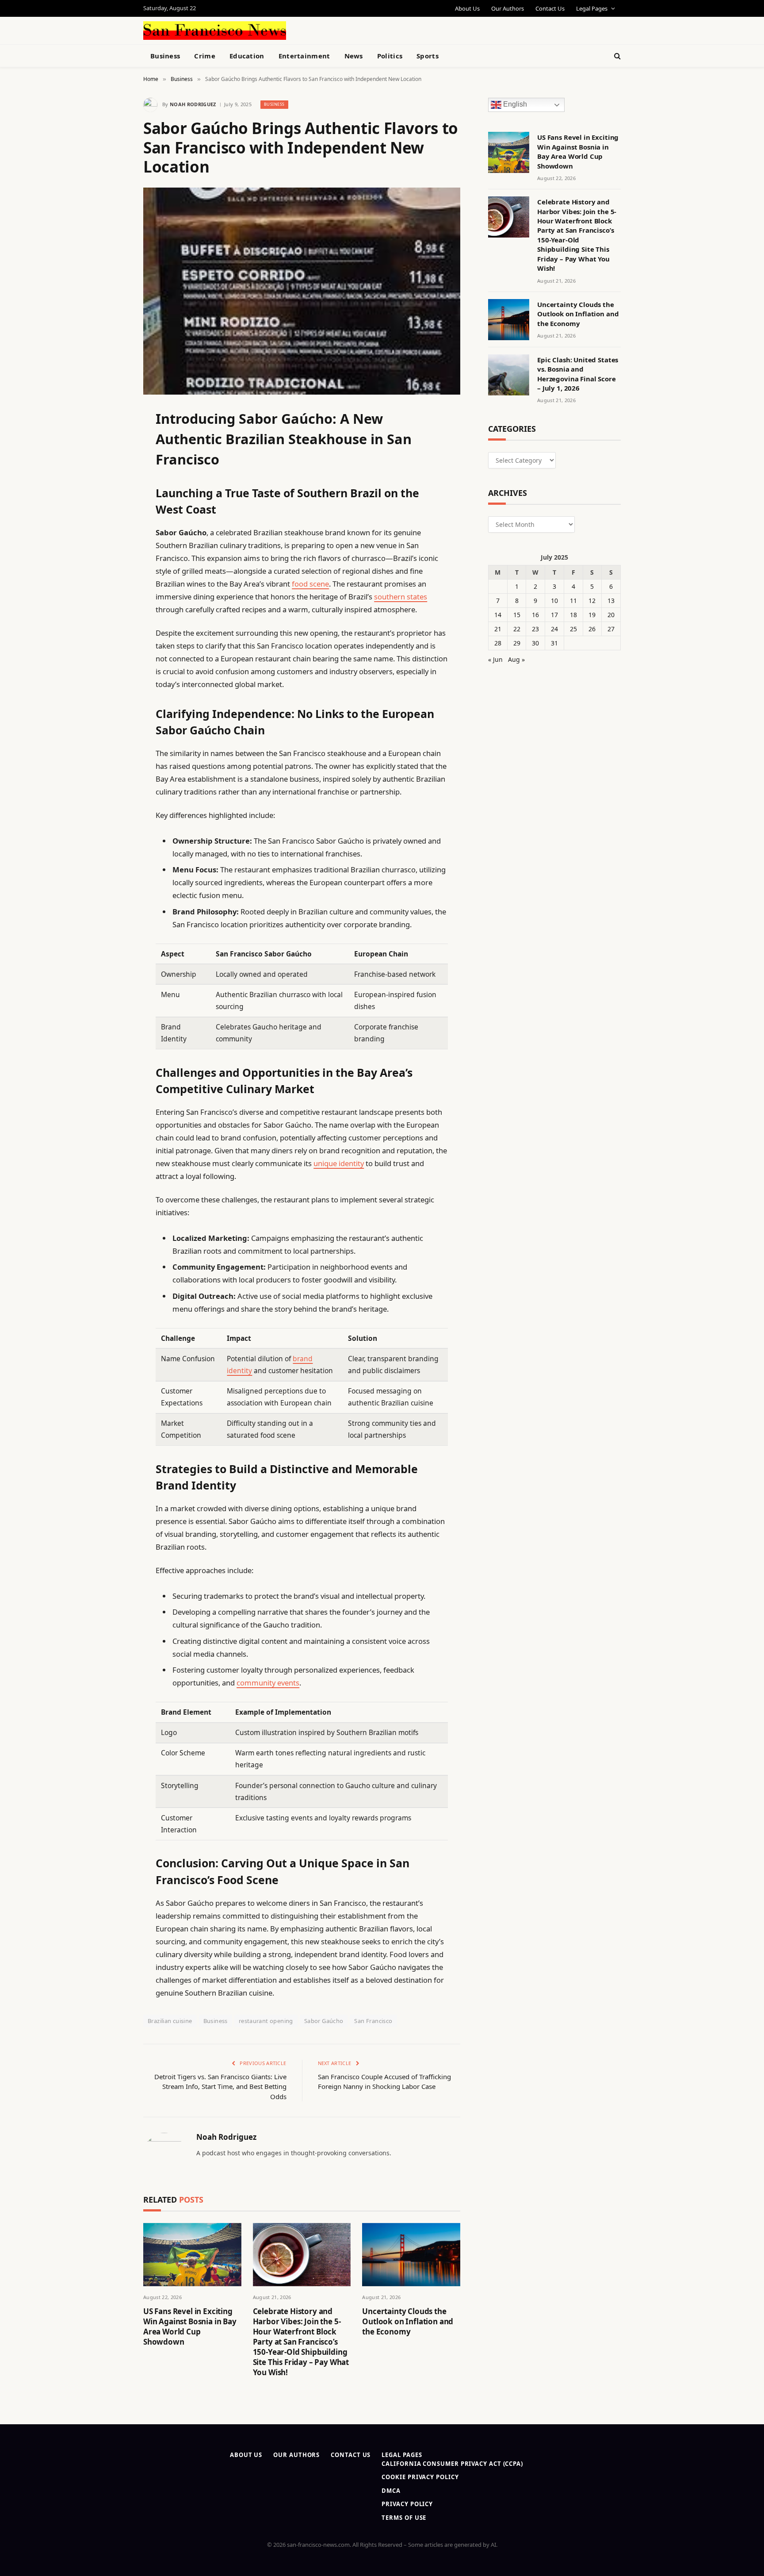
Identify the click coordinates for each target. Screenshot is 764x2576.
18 (573, 615)
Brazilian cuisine (170, 2021)
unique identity (339, 1163)
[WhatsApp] (112, 664)
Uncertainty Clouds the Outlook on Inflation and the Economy (408, 2321)
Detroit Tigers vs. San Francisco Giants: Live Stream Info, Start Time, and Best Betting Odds (220, 2087)
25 (573, 629)
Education (247, 56)
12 (592, 601)
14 (498, 615)
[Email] (112, 529)
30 (535, 643)
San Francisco (373, 2021)
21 (498, 629)
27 (611, 629)
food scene (310, 584)
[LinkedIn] (112, 484)
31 (554, 643)
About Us (467, 8)
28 (498, 643)
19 (592, 615)
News (354, 56)
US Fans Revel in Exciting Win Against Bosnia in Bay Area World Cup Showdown (190, 2326)
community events (268, 1683)
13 (611, 601)
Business (165, 56)
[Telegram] (112, 641)
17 (554, 615)
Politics (390, 56)
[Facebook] (112, 438)
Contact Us (550, 8)
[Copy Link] (112, 551)
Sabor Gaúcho (324, 2021)
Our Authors (508, 8)
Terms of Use (404, 2518)
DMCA (391, 2491)
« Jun (495, 659)
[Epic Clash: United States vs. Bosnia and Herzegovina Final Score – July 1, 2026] (509, 375)
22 (517, 629)
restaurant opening (266, 2021)
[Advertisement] (402, 29)
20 (611, 615)
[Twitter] (112, 461)
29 (517, 643)
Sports (428, 56)
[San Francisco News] (215, 31)
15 (517, 615)
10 (554, 601)
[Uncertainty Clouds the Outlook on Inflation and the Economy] (411, 2255)
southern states (401, 597)
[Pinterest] (112, 506)
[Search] (617, 56)
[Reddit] (112, 596)
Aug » (516, 659)
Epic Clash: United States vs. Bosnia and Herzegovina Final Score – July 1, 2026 (578, 374)
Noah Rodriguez (193, 104)
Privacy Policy (407, 2504)
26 (592, 629)
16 (535, 615)
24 (554, 629)
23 (535, 629)
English (514, 105)
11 (573, 601)
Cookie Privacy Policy (420, 2477)
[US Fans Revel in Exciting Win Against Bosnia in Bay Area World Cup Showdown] (192, 2255)
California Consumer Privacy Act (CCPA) (452, 2464)
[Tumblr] (112, 574)
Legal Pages (592, 8)
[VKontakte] (112, 619)
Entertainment (304, 56)
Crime (205, 56)
